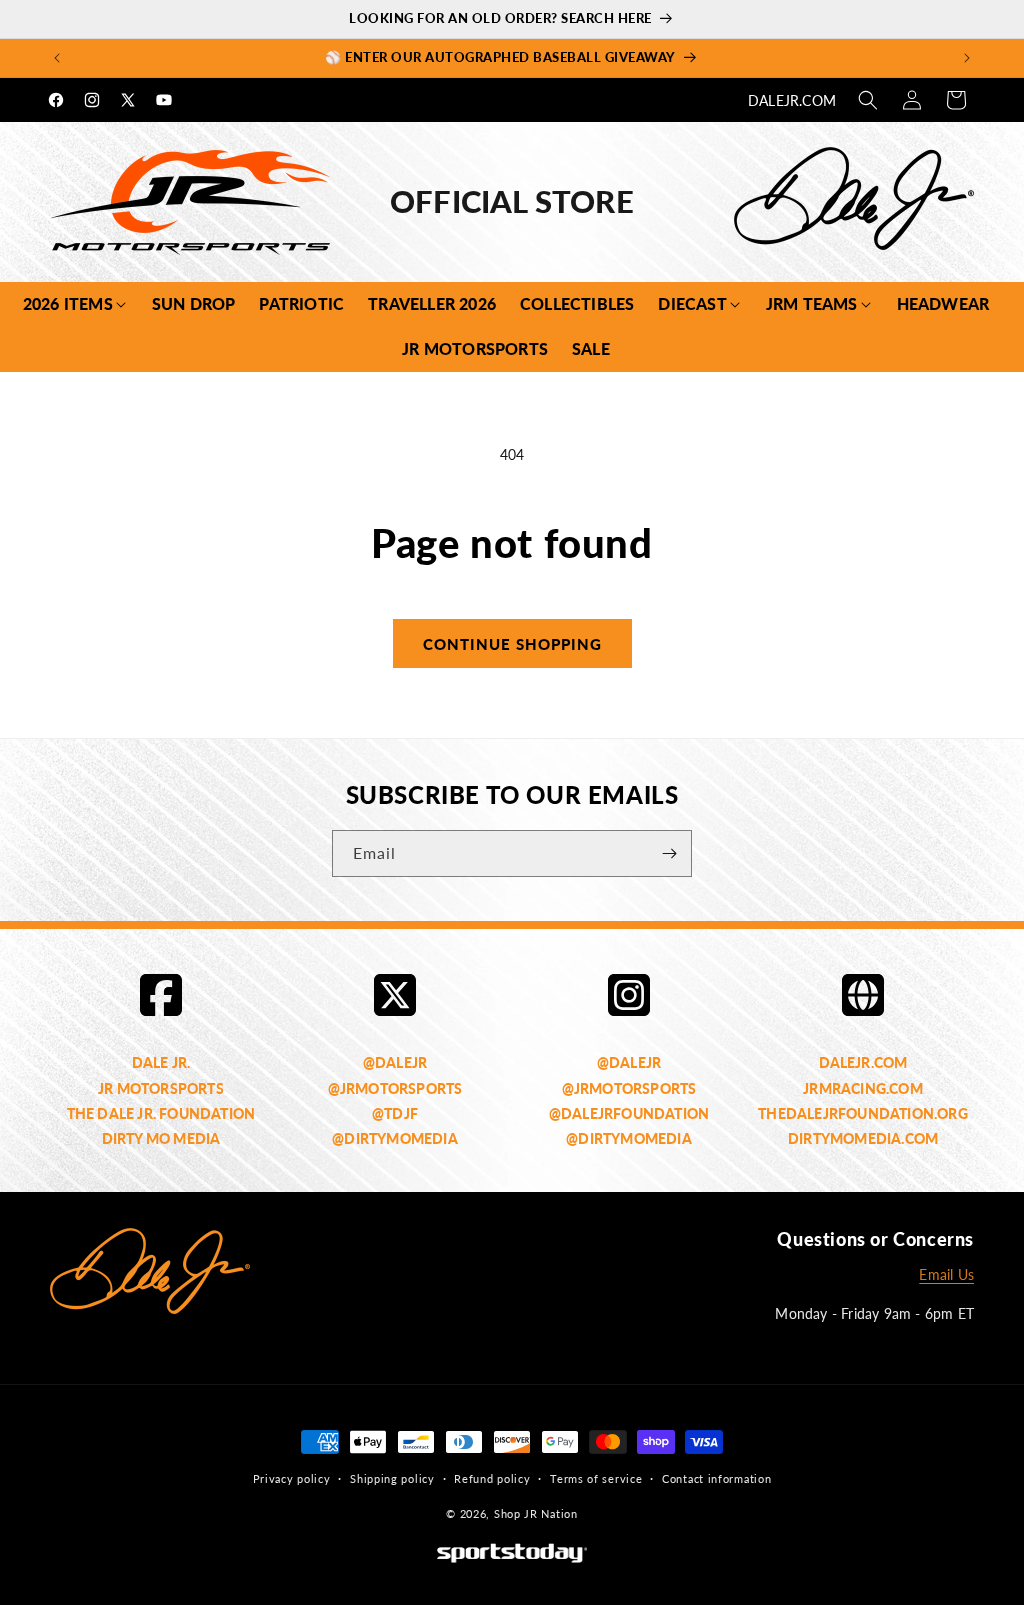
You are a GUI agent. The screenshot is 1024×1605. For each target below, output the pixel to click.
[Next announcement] (967, 58)
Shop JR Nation (536, 1513)
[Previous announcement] (57, 58)
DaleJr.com (792, 100)
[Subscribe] (669, 853)
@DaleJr (395, 1062)
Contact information (716, 1478)
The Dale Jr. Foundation (161, 1113)
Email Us (946, 1274)
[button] (868, 100)
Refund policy (492, 1478)
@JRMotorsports (395, 1088)
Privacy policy (292, 1478)
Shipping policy (392, 1478)
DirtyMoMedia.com (863, 1138)
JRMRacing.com (863, 1088)
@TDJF (395, 1113)
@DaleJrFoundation (629, 1113)
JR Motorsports (161, 1088)
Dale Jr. (161, 1062)
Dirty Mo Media (161, 1138)
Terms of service (596, 1478)
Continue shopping (512, 644)
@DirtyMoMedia (395, 1138)
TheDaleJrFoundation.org (863, 1113)
